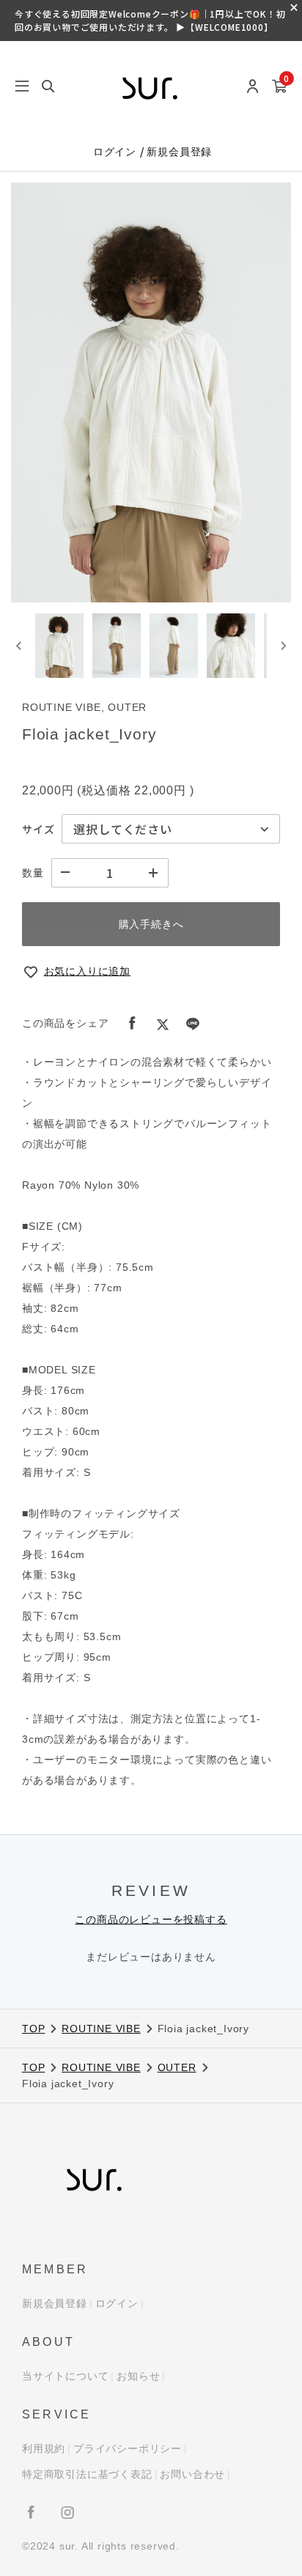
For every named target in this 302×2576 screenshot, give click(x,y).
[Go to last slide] (19, 646)
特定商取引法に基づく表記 (87, 2474)
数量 (33, 873)
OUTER (177, 2067)
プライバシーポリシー (128, 2448)
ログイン (117, 152)
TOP (33, 2029)
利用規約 (44, 2448)
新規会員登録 (179, 152)
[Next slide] (283, 646)
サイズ (38, 829)
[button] (59, 646)
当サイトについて (65, 2376)
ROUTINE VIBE (101, 2029)
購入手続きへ (151, 924)
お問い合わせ (192, 2474)
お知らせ (138, 2376)
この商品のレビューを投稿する (151, 1919)
